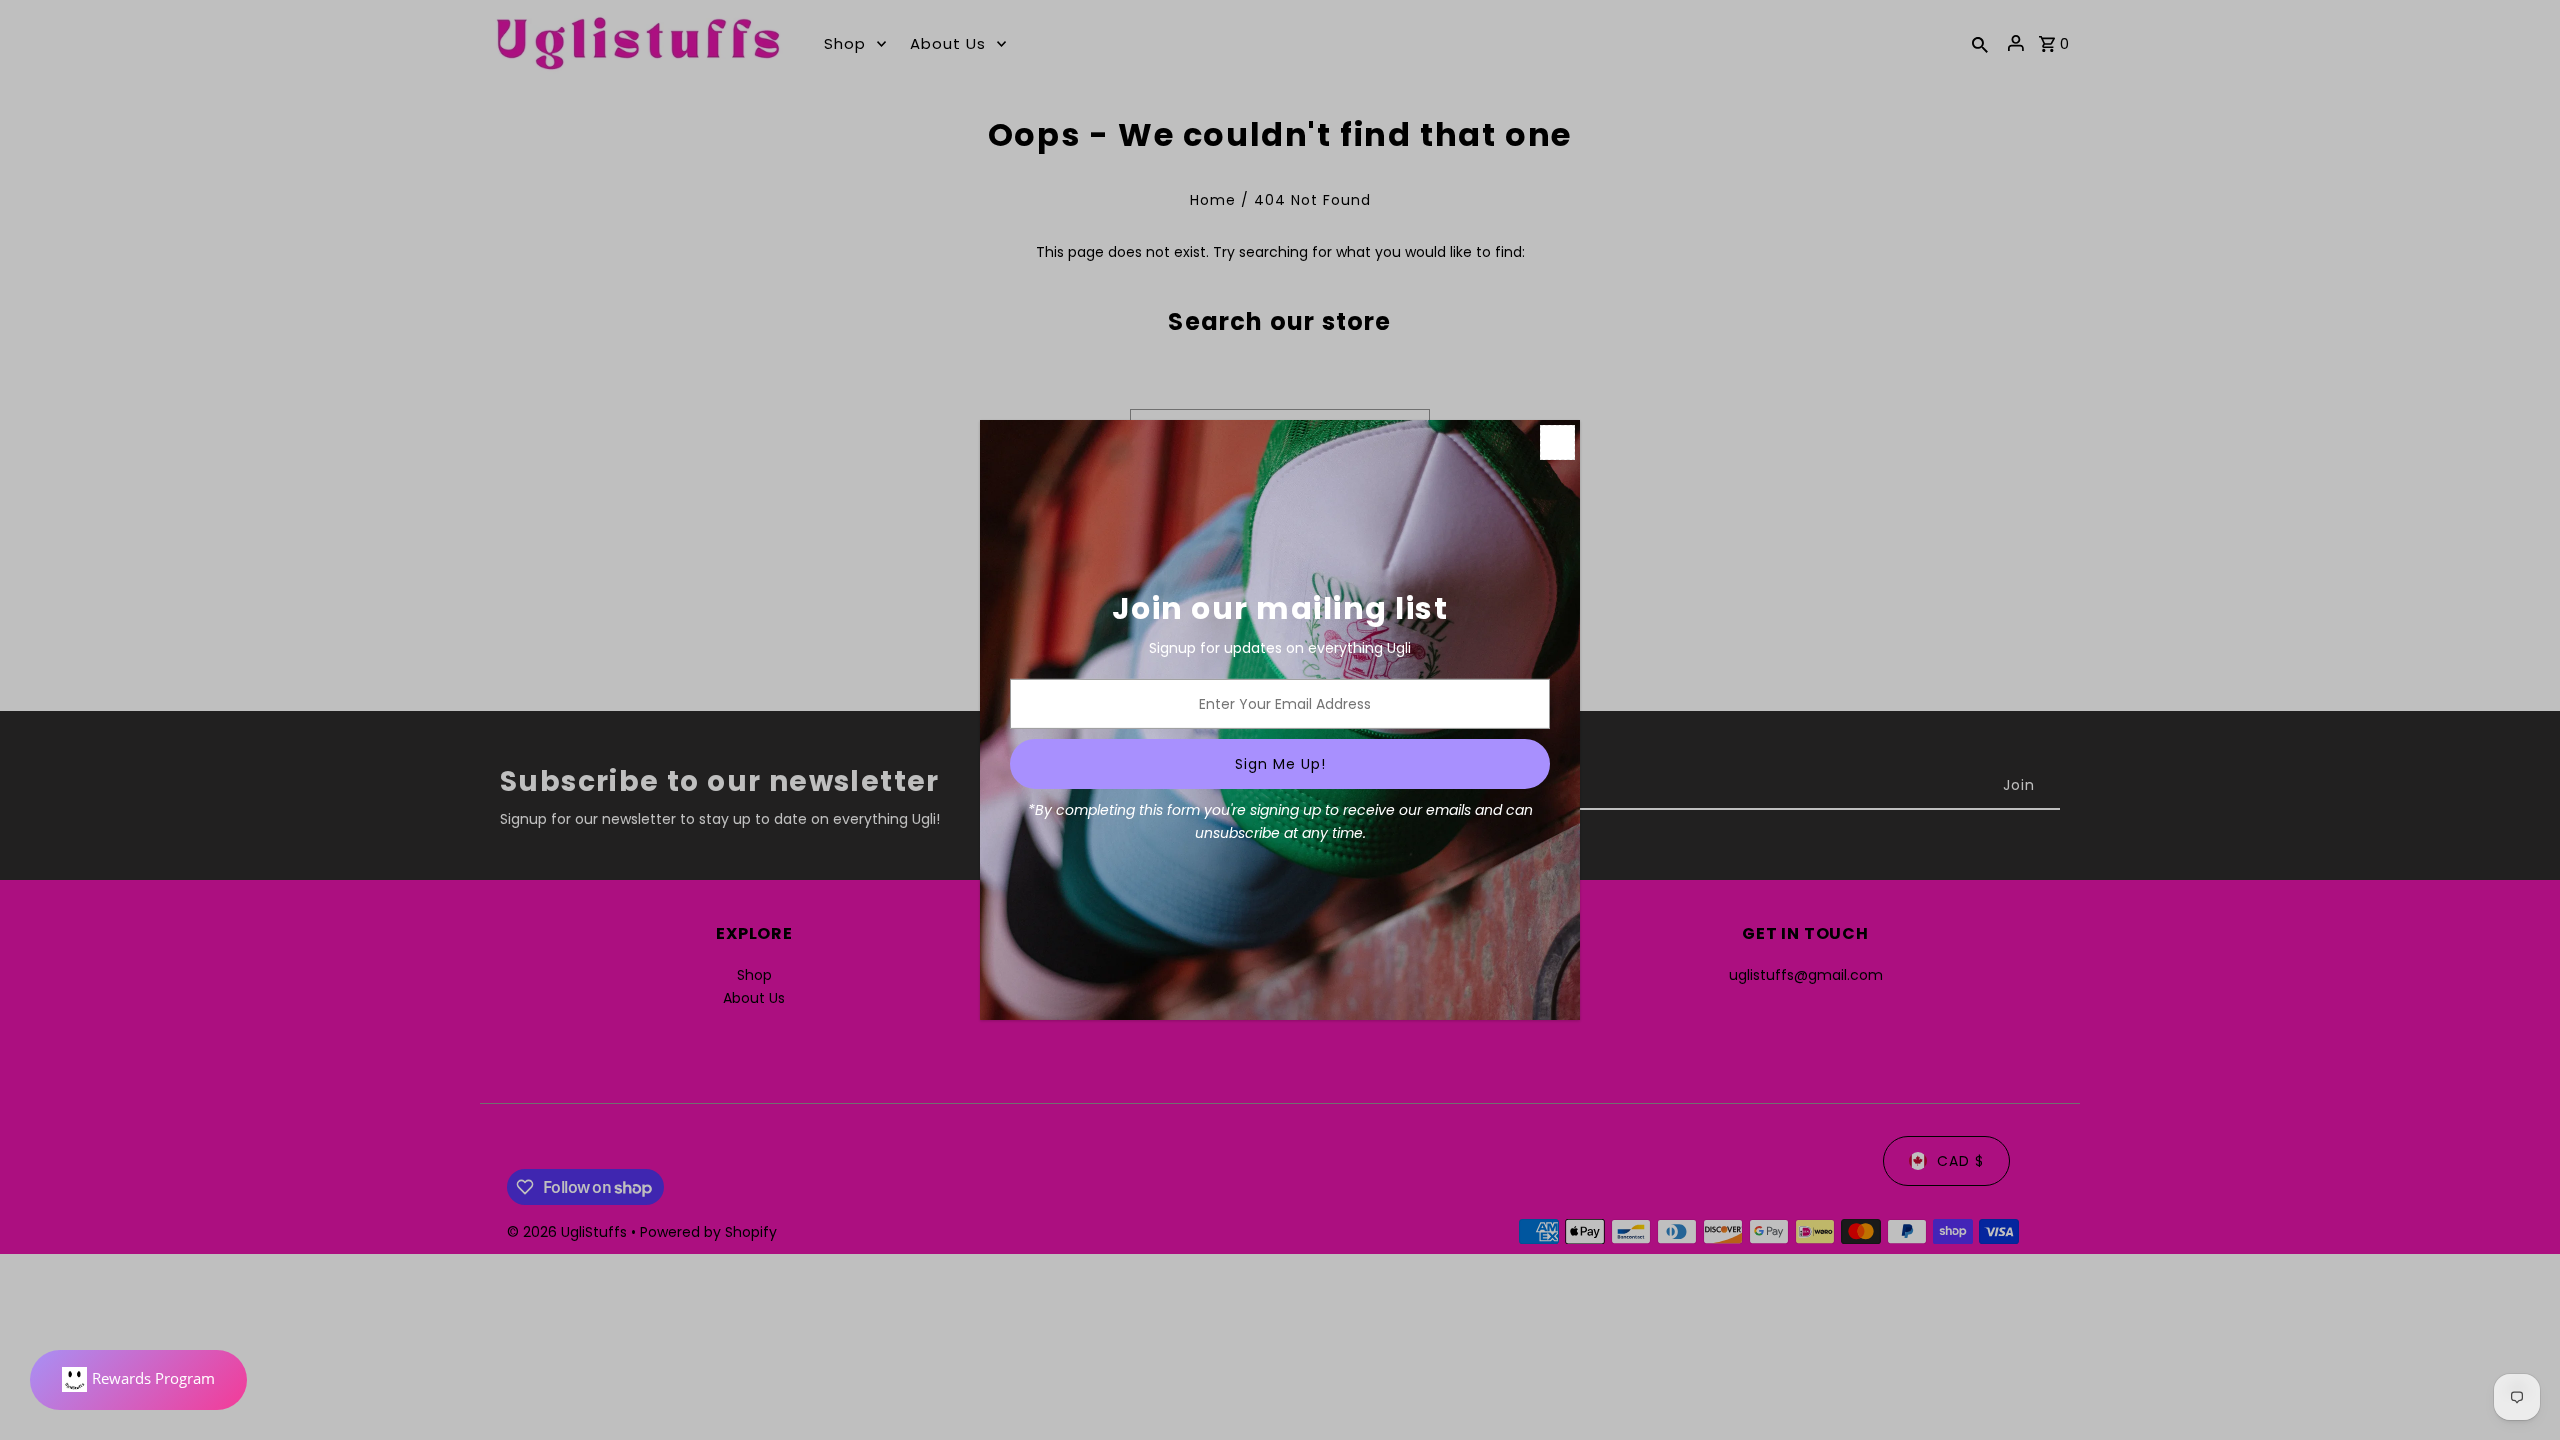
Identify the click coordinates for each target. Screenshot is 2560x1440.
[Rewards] (138, 1380)
